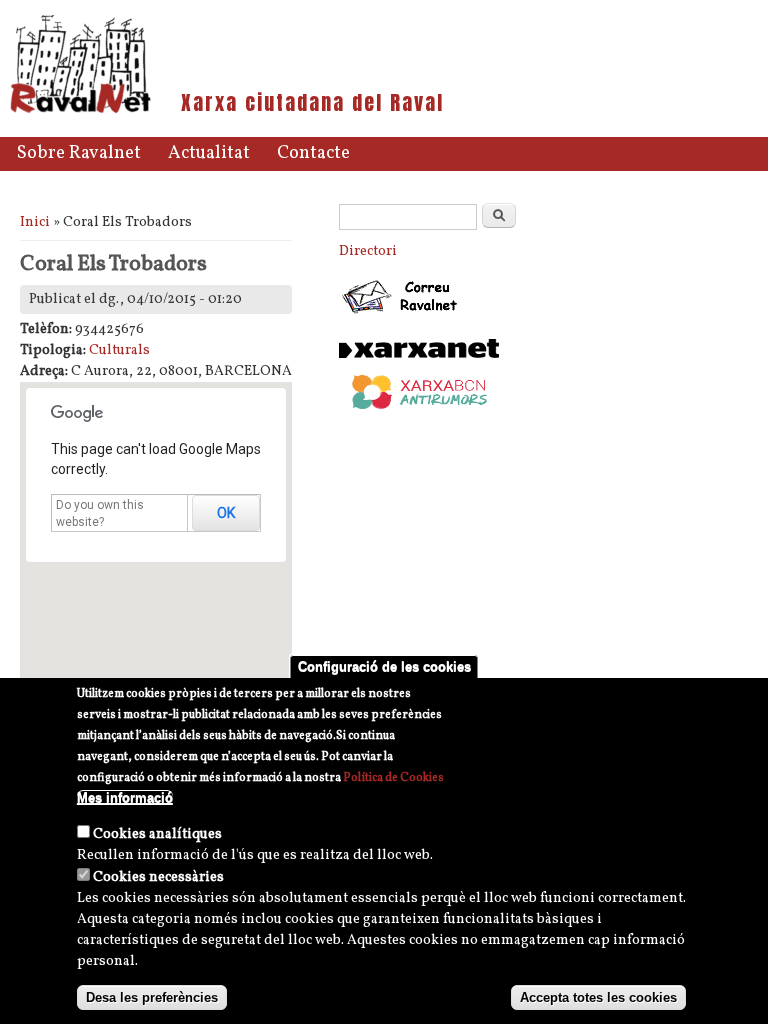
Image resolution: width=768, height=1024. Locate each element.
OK (226, 513)
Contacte (313, 153)
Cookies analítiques (157, 834)
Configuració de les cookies (384, 666)
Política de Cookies (393, 778)
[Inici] (80, 111)
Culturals (119, 350)
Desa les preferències (152, 997)
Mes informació (125, 797)
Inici (35, 222)
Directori (368, 251)
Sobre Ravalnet (79, 153)
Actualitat (209, 153)
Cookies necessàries (158, 877)
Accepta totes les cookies (598, 997)
